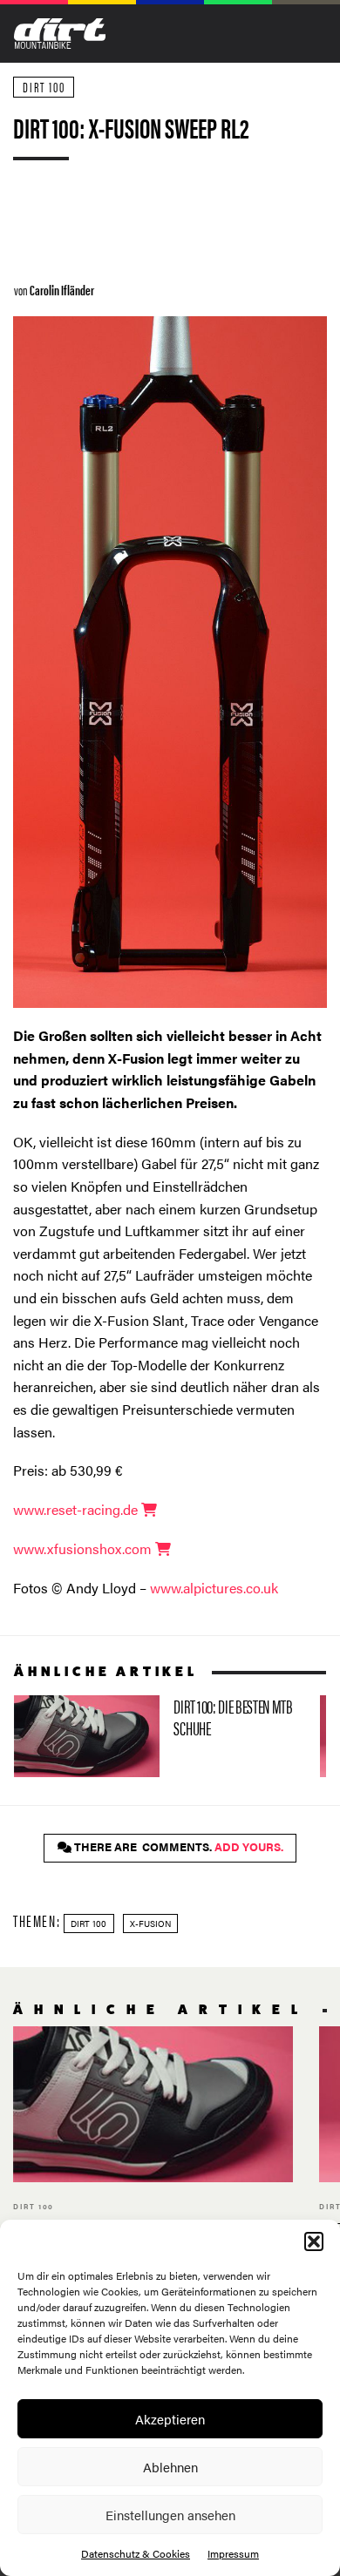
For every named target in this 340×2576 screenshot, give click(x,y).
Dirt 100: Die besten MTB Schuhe (160, 1736)
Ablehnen (170, 2467)
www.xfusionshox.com (84, 1548)
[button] (314, 2241)
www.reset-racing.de (77, 1509)
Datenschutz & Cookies (136, 2553)
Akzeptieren (170, 2419)
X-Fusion (150, 1924)
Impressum (233, 2553)
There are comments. (177, 1847)
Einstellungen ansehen (170, 2515)
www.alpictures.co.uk (214, 1588)
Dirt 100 (44, 87)
